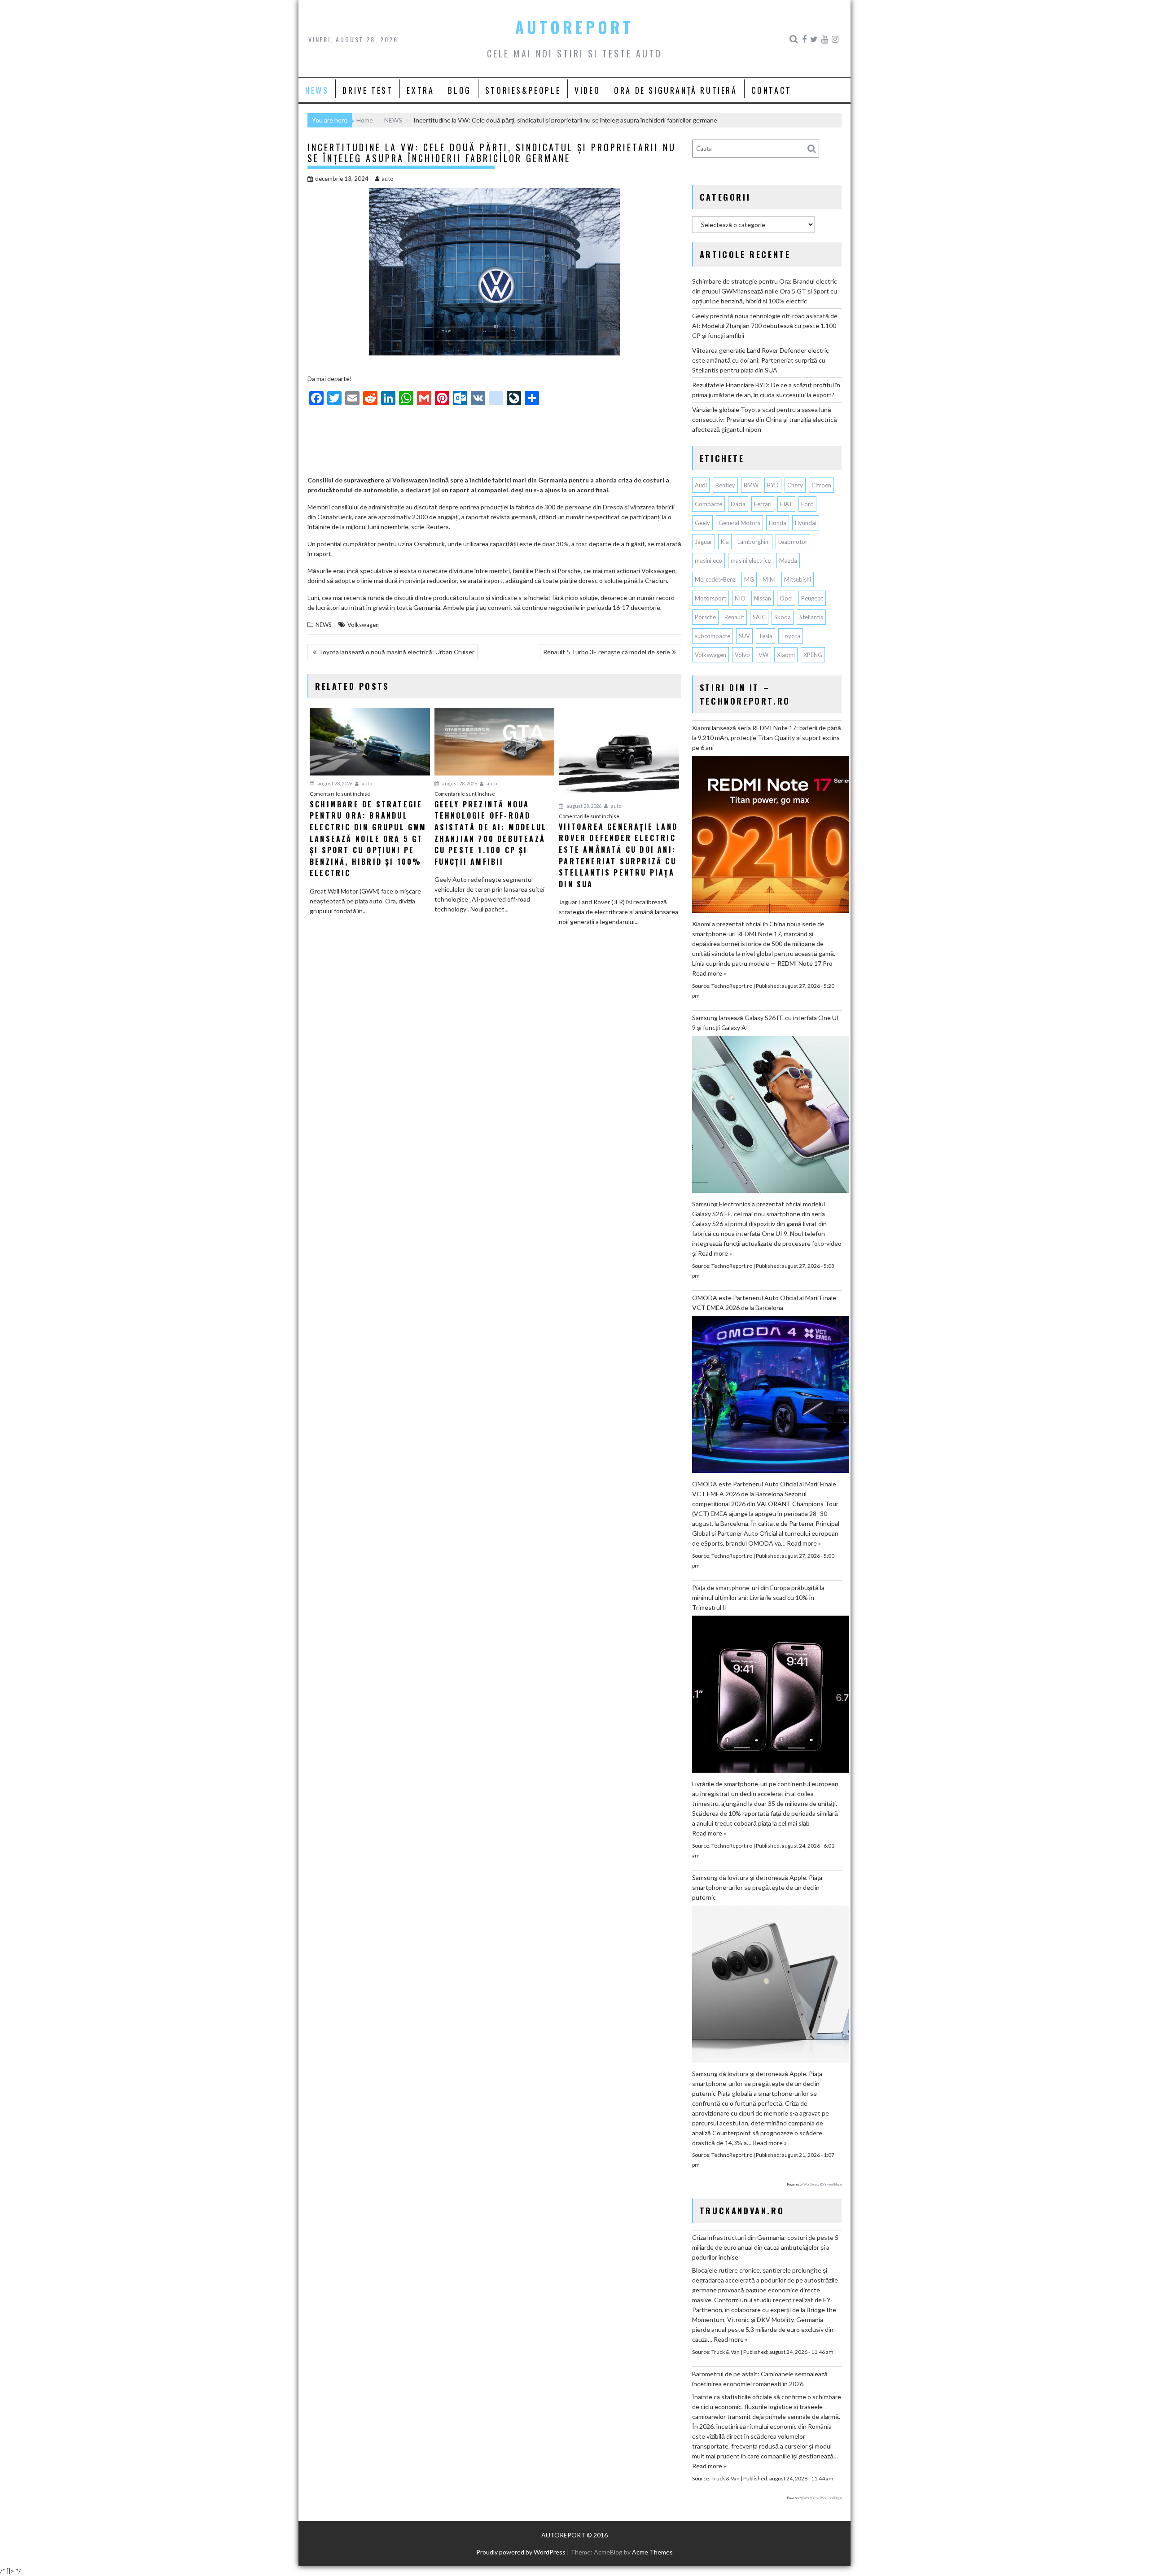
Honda (778, 523)
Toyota (791, 636)
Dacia (738, 504)
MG (749, 579)
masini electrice (751, 561)
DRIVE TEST (368, 90)
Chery (795, 485)
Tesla (765, 636)
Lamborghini (754, 542)
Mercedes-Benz (715, 579)
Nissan (763, 598)
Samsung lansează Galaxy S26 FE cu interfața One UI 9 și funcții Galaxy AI (765, 1023)
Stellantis (811, 617)
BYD (773, 485)
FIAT (786, 504)
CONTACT (772, 90)
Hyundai (806, 523)
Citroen (821, 485)
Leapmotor (793, 542)
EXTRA (420, 90)
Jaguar (704, 542)
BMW (751, 485)
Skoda (783, 617)
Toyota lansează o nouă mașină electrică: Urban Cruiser (397, 652)
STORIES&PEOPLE (523, 90)
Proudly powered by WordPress (521, 2552)
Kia (725, 542)
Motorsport (710, 598)
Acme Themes (652, 2552)
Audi (701, 485)
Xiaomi (786, 655)
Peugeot (812, 598)
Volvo (742, 655)
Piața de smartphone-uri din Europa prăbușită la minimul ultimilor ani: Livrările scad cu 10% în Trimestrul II (758, 1597)
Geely (702, 523)
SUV (744, 636)
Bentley (725, 485)
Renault (734, 617)
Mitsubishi (798, 579)
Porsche (705, 617)
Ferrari (763, 504)
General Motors (739, 523)
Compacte (708, 504)
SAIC (759, 617)
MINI (769, 579)
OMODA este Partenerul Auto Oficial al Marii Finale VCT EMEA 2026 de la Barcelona (764, 1303)
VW (763, 655)
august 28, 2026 (334, 783)
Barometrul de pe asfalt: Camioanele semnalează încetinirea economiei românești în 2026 (760, 2379)
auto (388, 179)
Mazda (788, 561)
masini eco (708, 561)
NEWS (317, 90)
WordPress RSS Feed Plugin (822, 2184)
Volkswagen (363, 625)
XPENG (813, 655)
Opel (786, 598)
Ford (807, 504)
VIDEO (587, 90)
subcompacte (713, 636)
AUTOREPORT (574, 27)
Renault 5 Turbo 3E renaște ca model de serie (607, 652)
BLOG (459, 90)
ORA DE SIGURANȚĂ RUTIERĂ (675, 90)
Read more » (709, 973)
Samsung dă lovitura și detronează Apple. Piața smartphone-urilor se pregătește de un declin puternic (757, 1887)
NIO (740, 598)
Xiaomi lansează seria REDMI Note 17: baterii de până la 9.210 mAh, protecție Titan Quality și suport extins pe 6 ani (767, 738)
